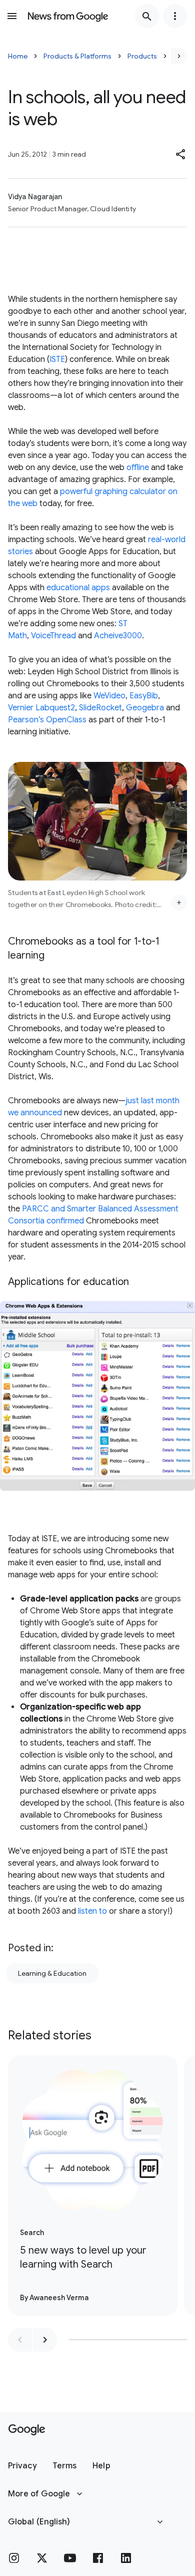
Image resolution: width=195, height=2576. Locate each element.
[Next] (179, 56)
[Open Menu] (12, 16)
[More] (179, 903)
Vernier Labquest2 (41, 708)
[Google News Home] (68, 16)
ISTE (57, 359)
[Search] (147, 16)
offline (138, 468)
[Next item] (45, 2340)
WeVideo (109, 696)
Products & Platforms (77, 56)
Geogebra (145, 708)
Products (142, 56)
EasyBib (144, 696)
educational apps (78, 588)
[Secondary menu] (175, 16)
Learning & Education (52, 1973)
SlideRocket (100, 708)
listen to (92, 1911)
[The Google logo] (27, 2430)
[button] (181, 154)
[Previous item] (20, 2340)
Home (18, 56)
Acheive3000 (118, 636)
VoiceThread (53, 636)
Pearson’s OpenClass (47, 720)
